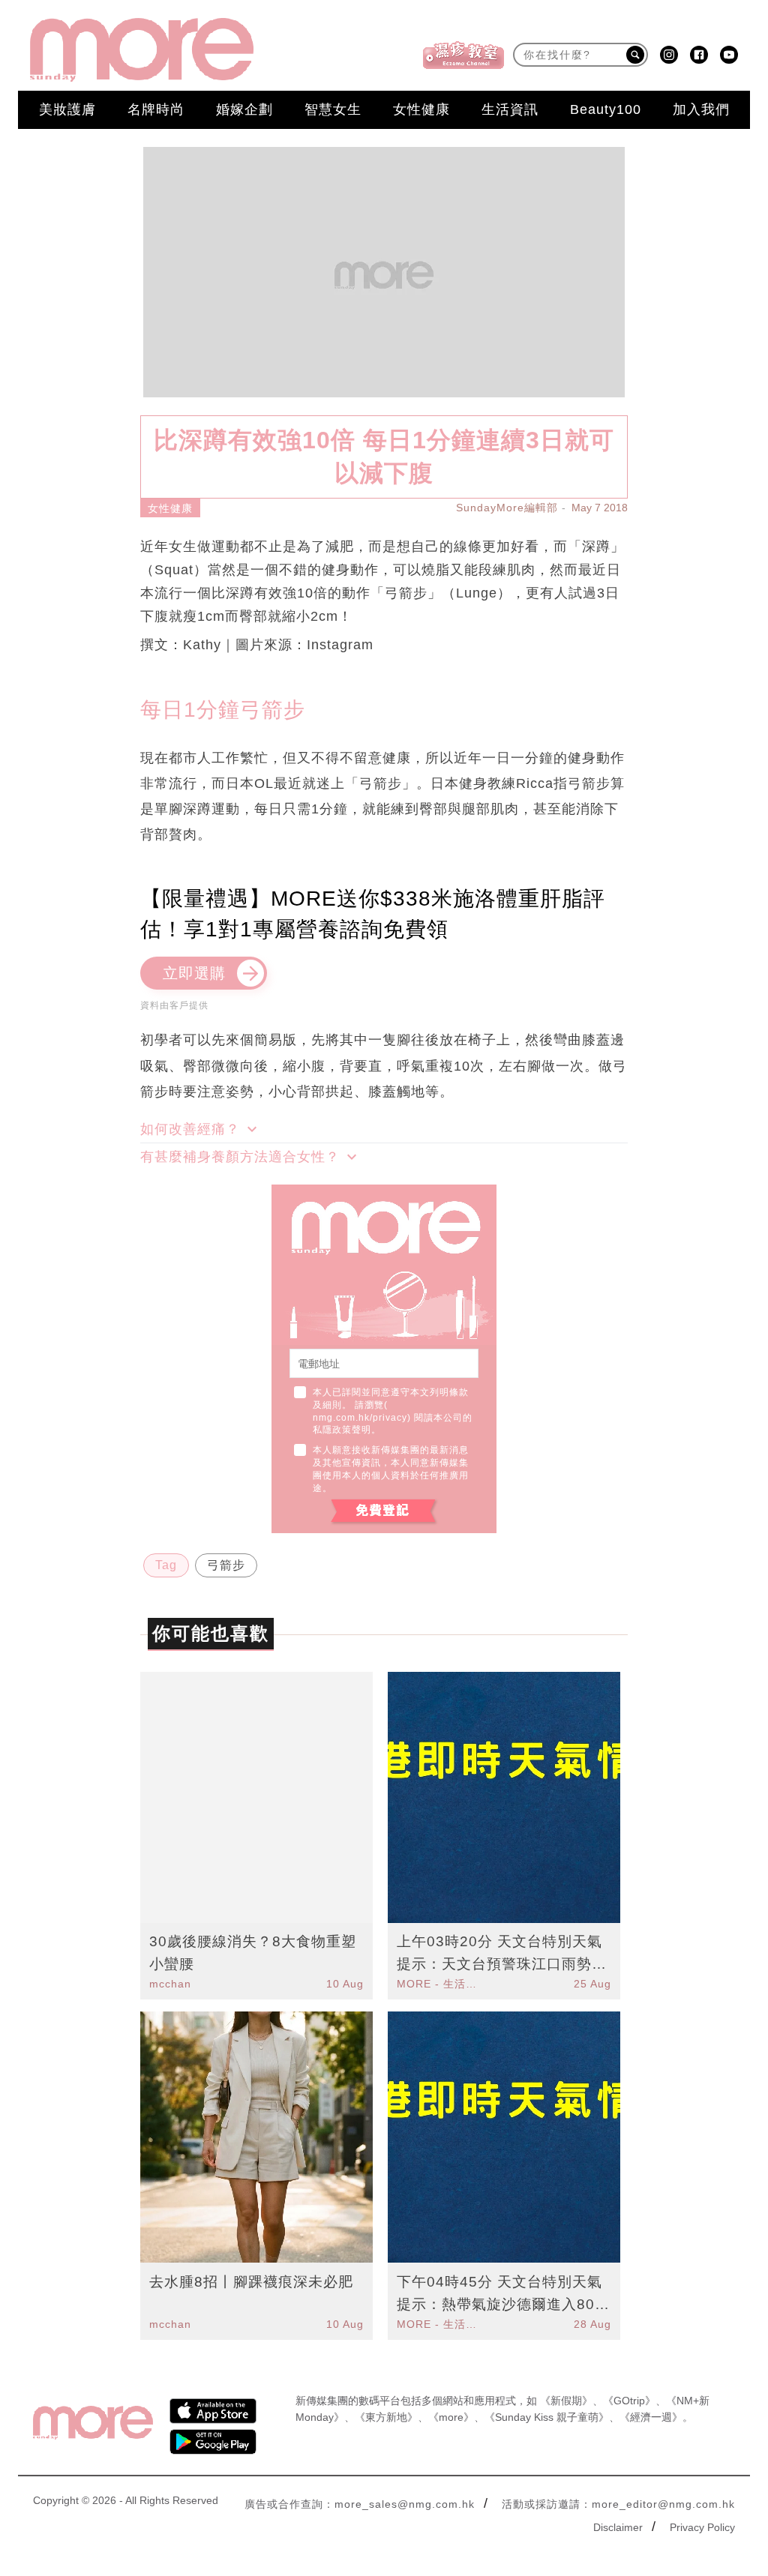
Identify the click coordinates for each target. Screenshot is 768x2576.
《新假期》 (566, 2401)
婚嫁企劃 (244, 109)
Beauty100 (606, 109)
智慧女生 (333, 109)
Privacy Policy (702, 2527)
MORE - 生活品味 (439, 1984)
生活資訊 (510, 109)
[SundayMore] (142, 50)
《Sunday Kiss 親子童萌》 (547, 2417)
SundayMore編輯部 (507, 508)
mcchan (170, 1984)
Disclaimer (618, 2527)
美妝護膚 (67, 109)
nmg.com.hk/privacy (360, 1418)
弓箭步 (226, 1565)
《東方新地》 (386, 2417)
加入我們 (701, 109)
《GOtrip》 (629, 2401)
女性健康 (421, 109)
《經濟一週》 (651, 2417)
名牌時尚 (156, 109)
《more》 (451, 2417)
